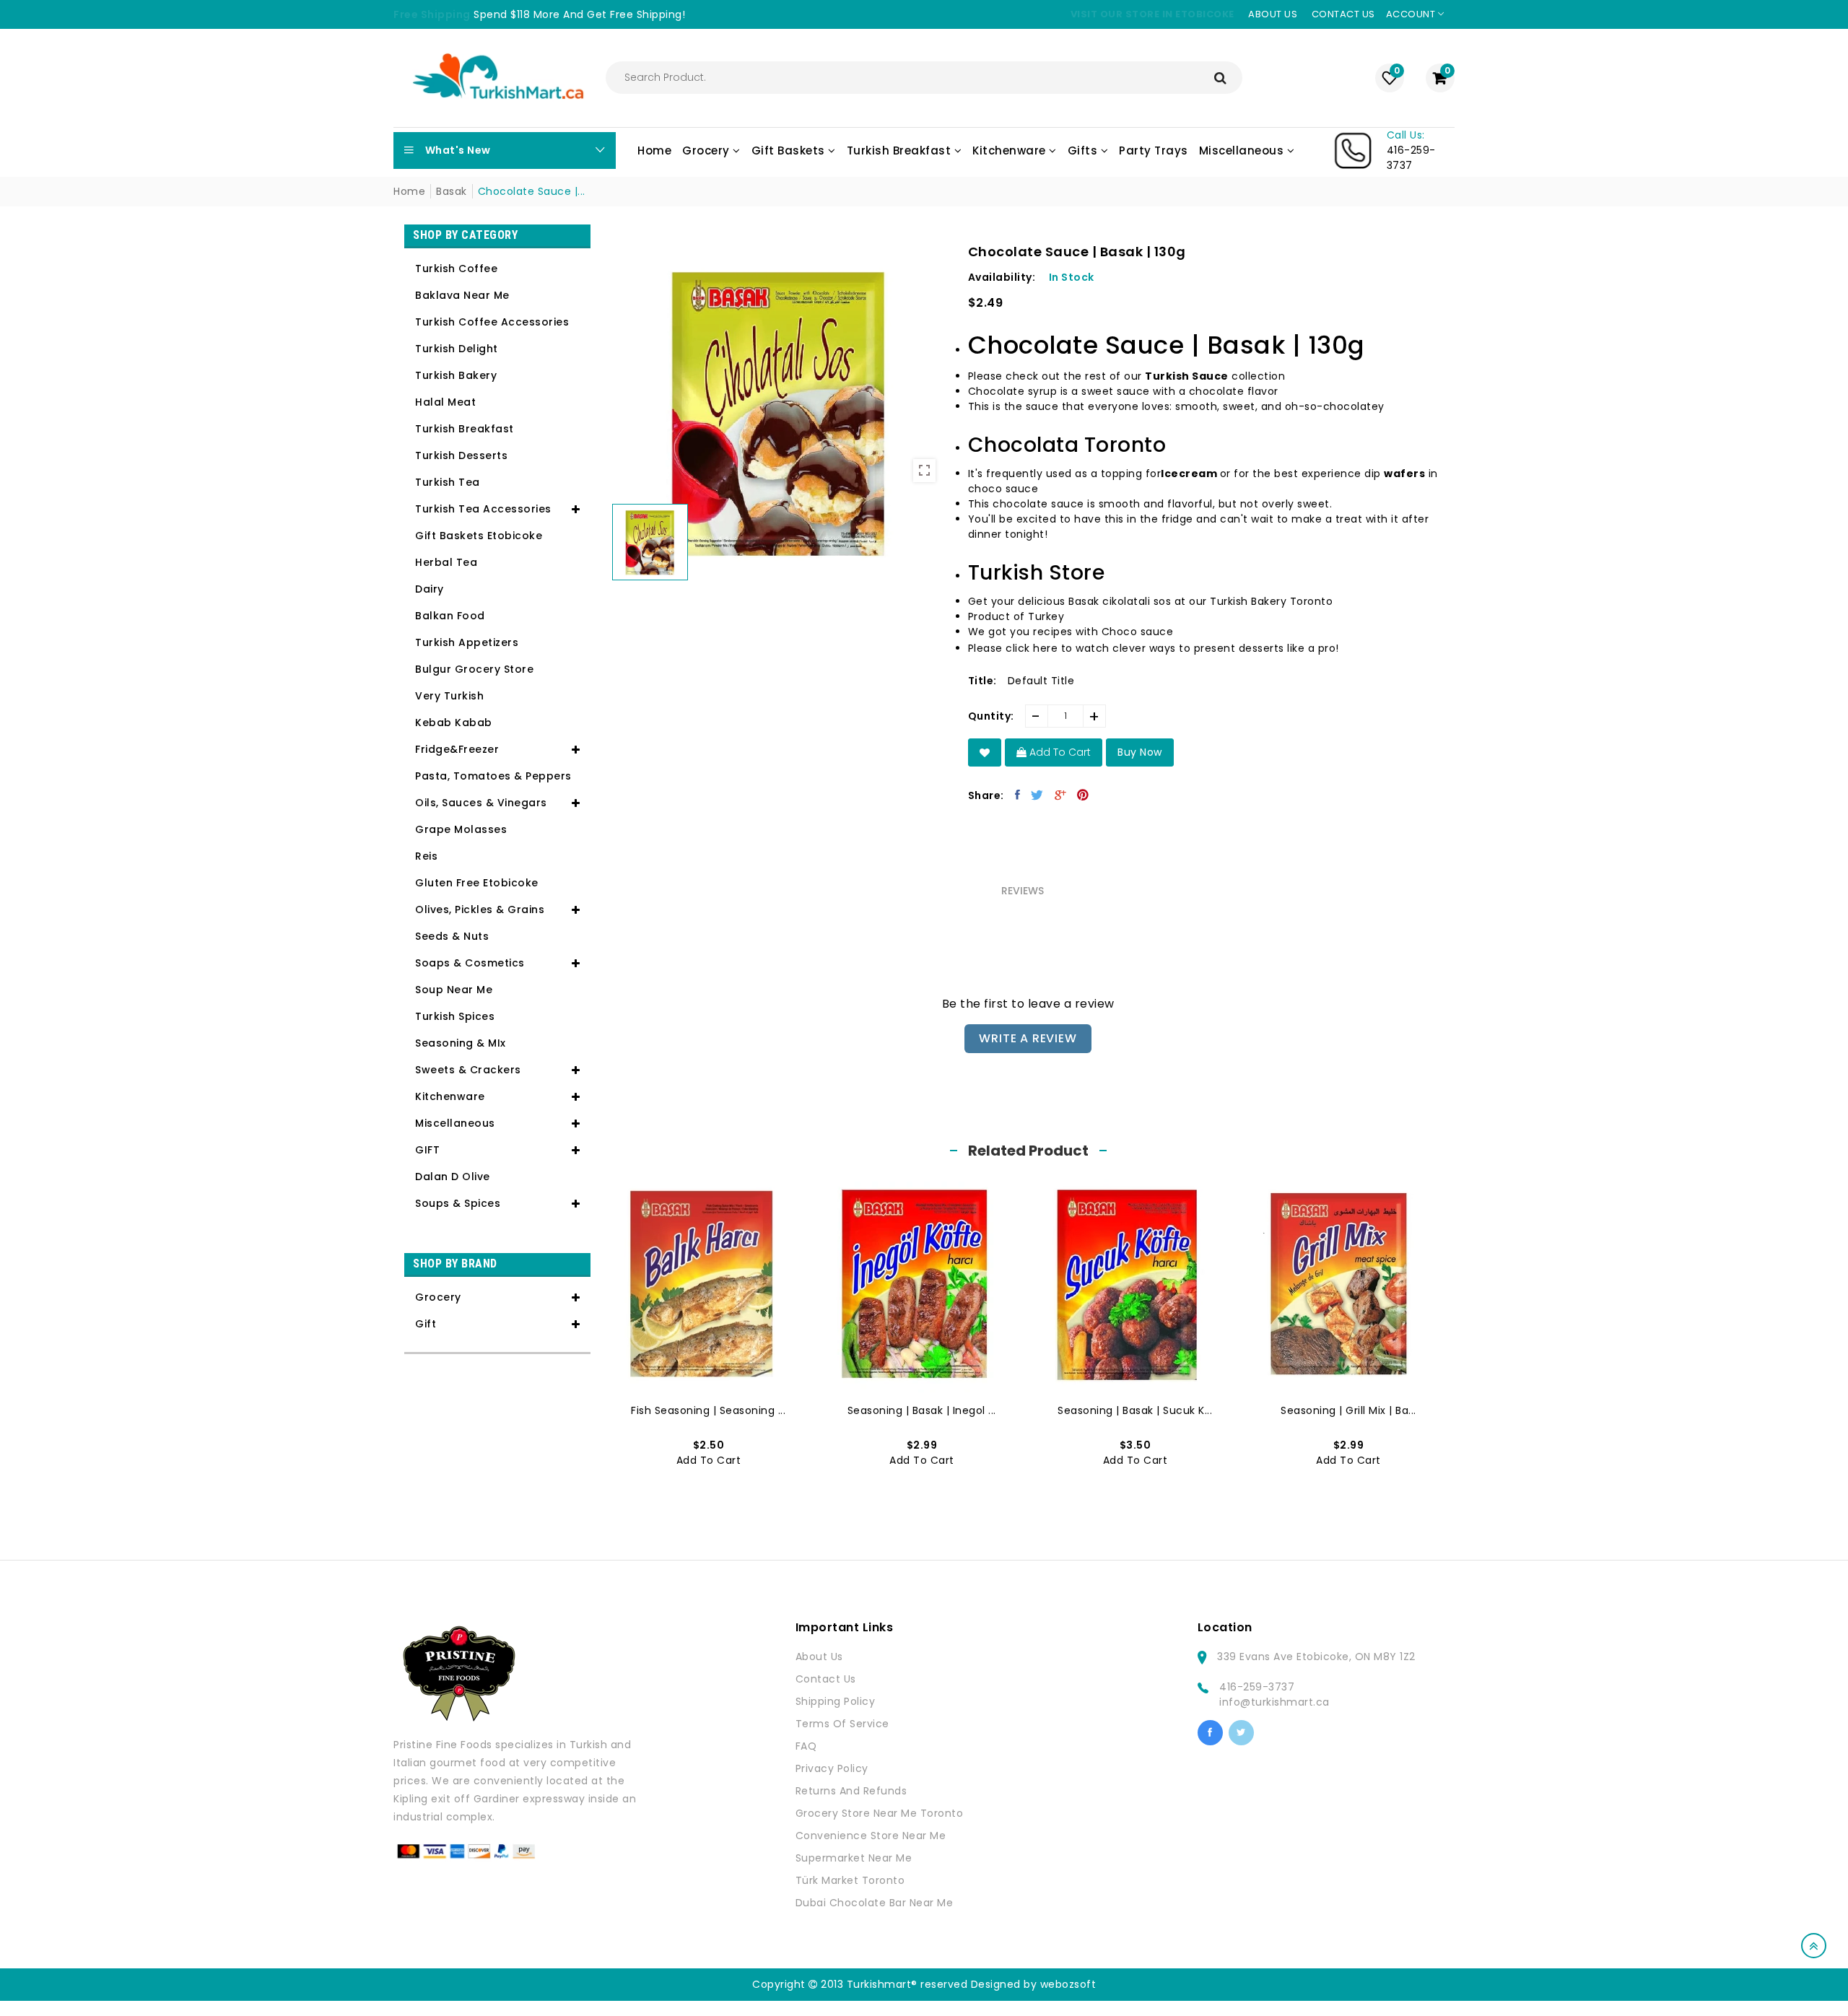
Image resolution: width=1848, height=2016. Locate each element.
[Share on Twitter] (1037, 795)
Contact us (1343, 14)
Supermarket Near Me (854, 1858)
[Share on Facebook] (1018, 795)
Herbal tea (446, 562)
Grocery (438, 1297)
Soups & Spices (458, 1203)
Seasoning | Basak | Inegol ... (708, 1410)
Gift (426, 1324)
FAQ (806, 1746)
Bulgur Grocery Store (474, 669)
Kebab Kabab (454, 723)
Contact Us (826, 1679)
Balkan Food (450, 616)
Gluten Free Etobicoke (477, 883)
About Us (819, 1657)
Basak (452, 191)
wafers (1404, 474)
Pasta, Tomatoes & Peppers (493, 776)
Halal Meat (445, 402)
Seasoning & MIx (461, 1043)
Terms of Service (842, 1724)
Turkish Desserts (461, 455)
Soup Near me (454, 990)
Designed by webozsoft (1034, 1984)
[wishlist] (985, 752)
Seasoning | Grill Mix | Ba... (1135, 1410)
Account (1412, 14)
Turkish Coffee (456, 269)
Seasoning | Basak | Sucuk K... (921, 1410)
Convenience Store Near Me (871, 1836)
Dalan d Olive (453, 1177)
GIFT (427, 1150)
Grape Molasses (461, 829)
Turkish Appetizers (467, 642)
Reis (426, 856)
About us (1273, 14)
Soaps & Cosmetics (470, 963)
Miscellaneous (455, 1123)
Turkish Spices (455, 1016)
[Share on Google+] (1061, 795)
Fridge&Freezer (457, 749)
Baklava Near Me (462, 295)
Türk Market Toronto (850, 1880)
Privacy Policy (832, 1768)
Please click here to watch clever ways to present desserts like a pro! (1154, 648)
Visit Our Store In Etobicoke (1152, 14)
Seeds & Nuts (452, 936)
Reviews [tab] (1023, 891)
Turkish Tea (448, 482)
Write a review (1028, 1038)
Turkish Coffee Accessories (492, 322)
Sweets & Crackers (468, 1070)
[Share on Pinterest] (1083, 795)
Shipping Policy (836, 1701)
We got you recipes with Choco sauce (1071, 632)
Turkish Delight (457, 349)
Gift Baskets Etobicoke (479, 536)
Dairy (430, 589)
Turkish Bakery (456, 375)
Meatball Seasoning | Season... (1348, 1410)
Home (409, 191)
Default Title (1041, 681)
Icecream (1189, 474)
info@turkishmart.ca (1274, 1702)
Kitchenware (450, 1096)
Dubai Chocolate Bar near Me (875, 1903)
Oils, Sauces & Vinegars (481, 803)
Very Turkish (449, 696)
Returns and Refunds (851, 1791)
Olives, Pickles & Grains (480, 909)
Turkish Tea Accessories (483, 509)
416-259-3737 (1257, 1687)
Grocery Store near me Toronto (880, 1813)
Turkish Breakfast (465, 429)
